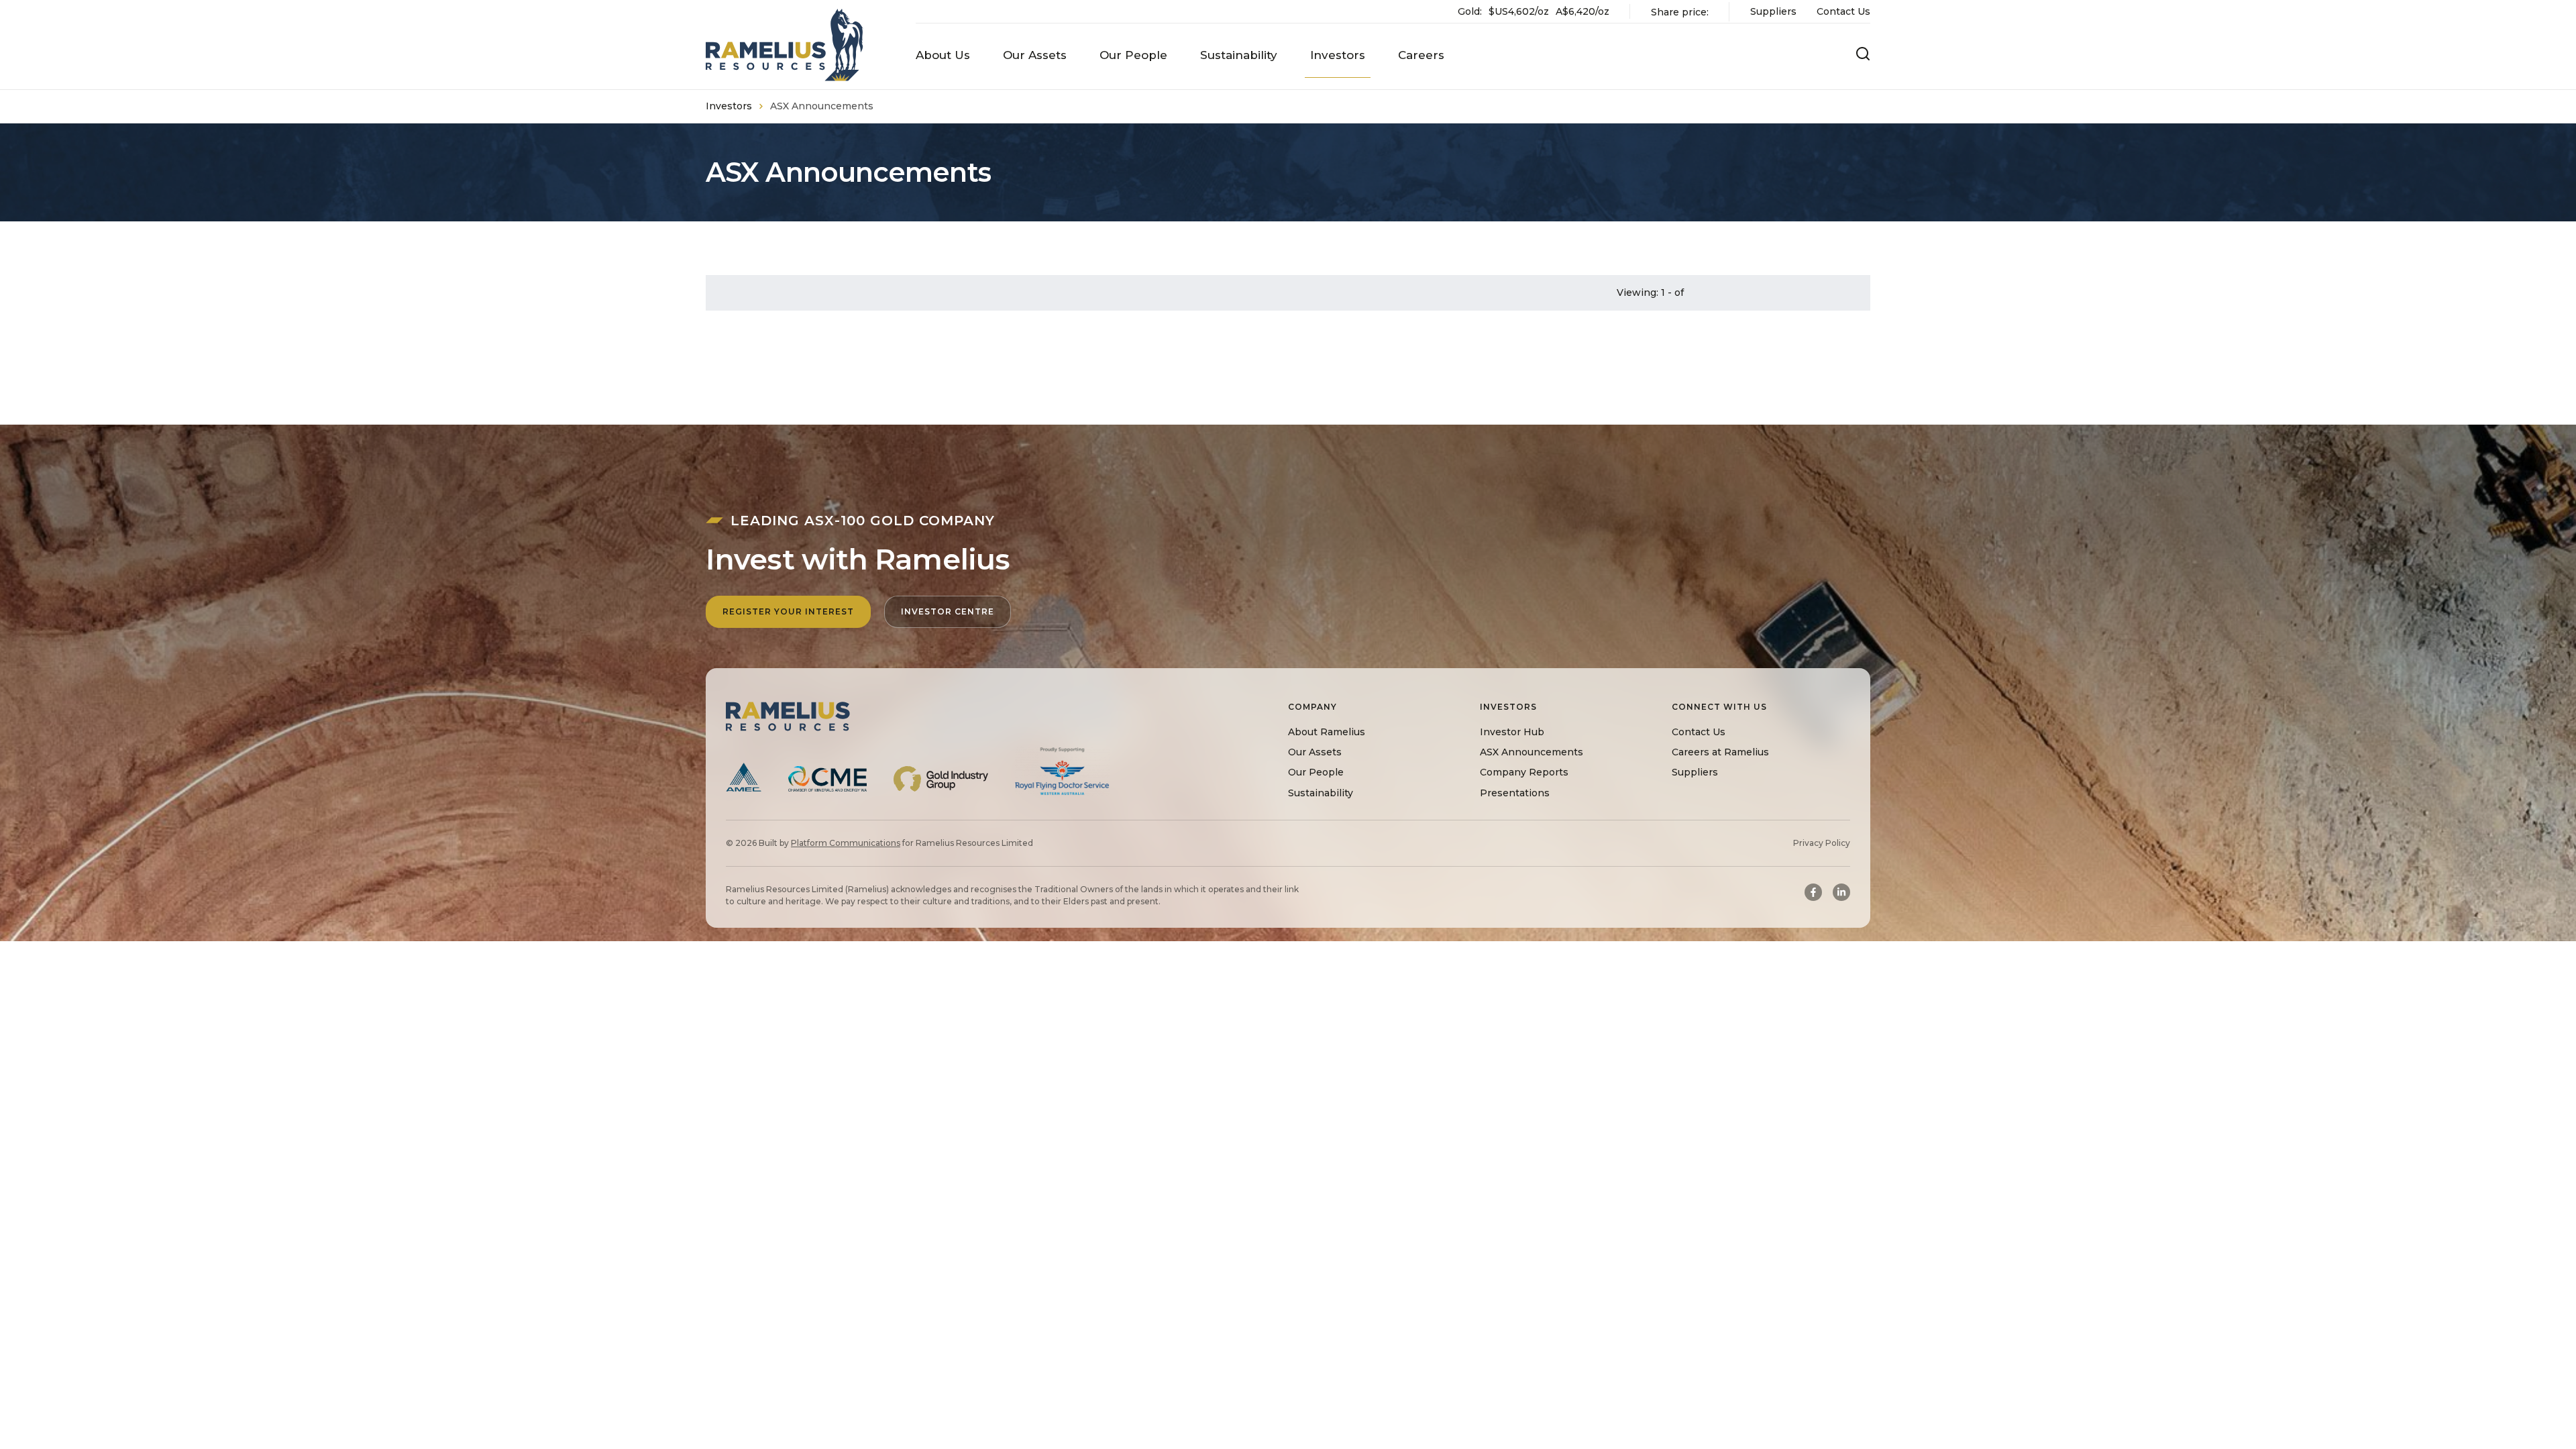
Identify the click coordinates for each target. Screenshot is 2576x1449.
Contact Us (1843, 11)
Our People (1316, 772)
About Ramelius (1327, 732)
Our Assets (1315, 752)
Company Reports (1524, 772)
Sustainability (1321, 793)
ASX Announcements (1532, 752)
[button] (943, 55)
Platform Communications (846, 843)
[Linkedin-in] (1841, 892)
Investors (729, 106)
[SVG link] (785, 45)
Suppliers (1773, 11)
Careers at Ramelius (1720, 752)
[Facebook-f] (1813, 892)
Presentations (1515, 793)
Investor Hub (1512, 732)
